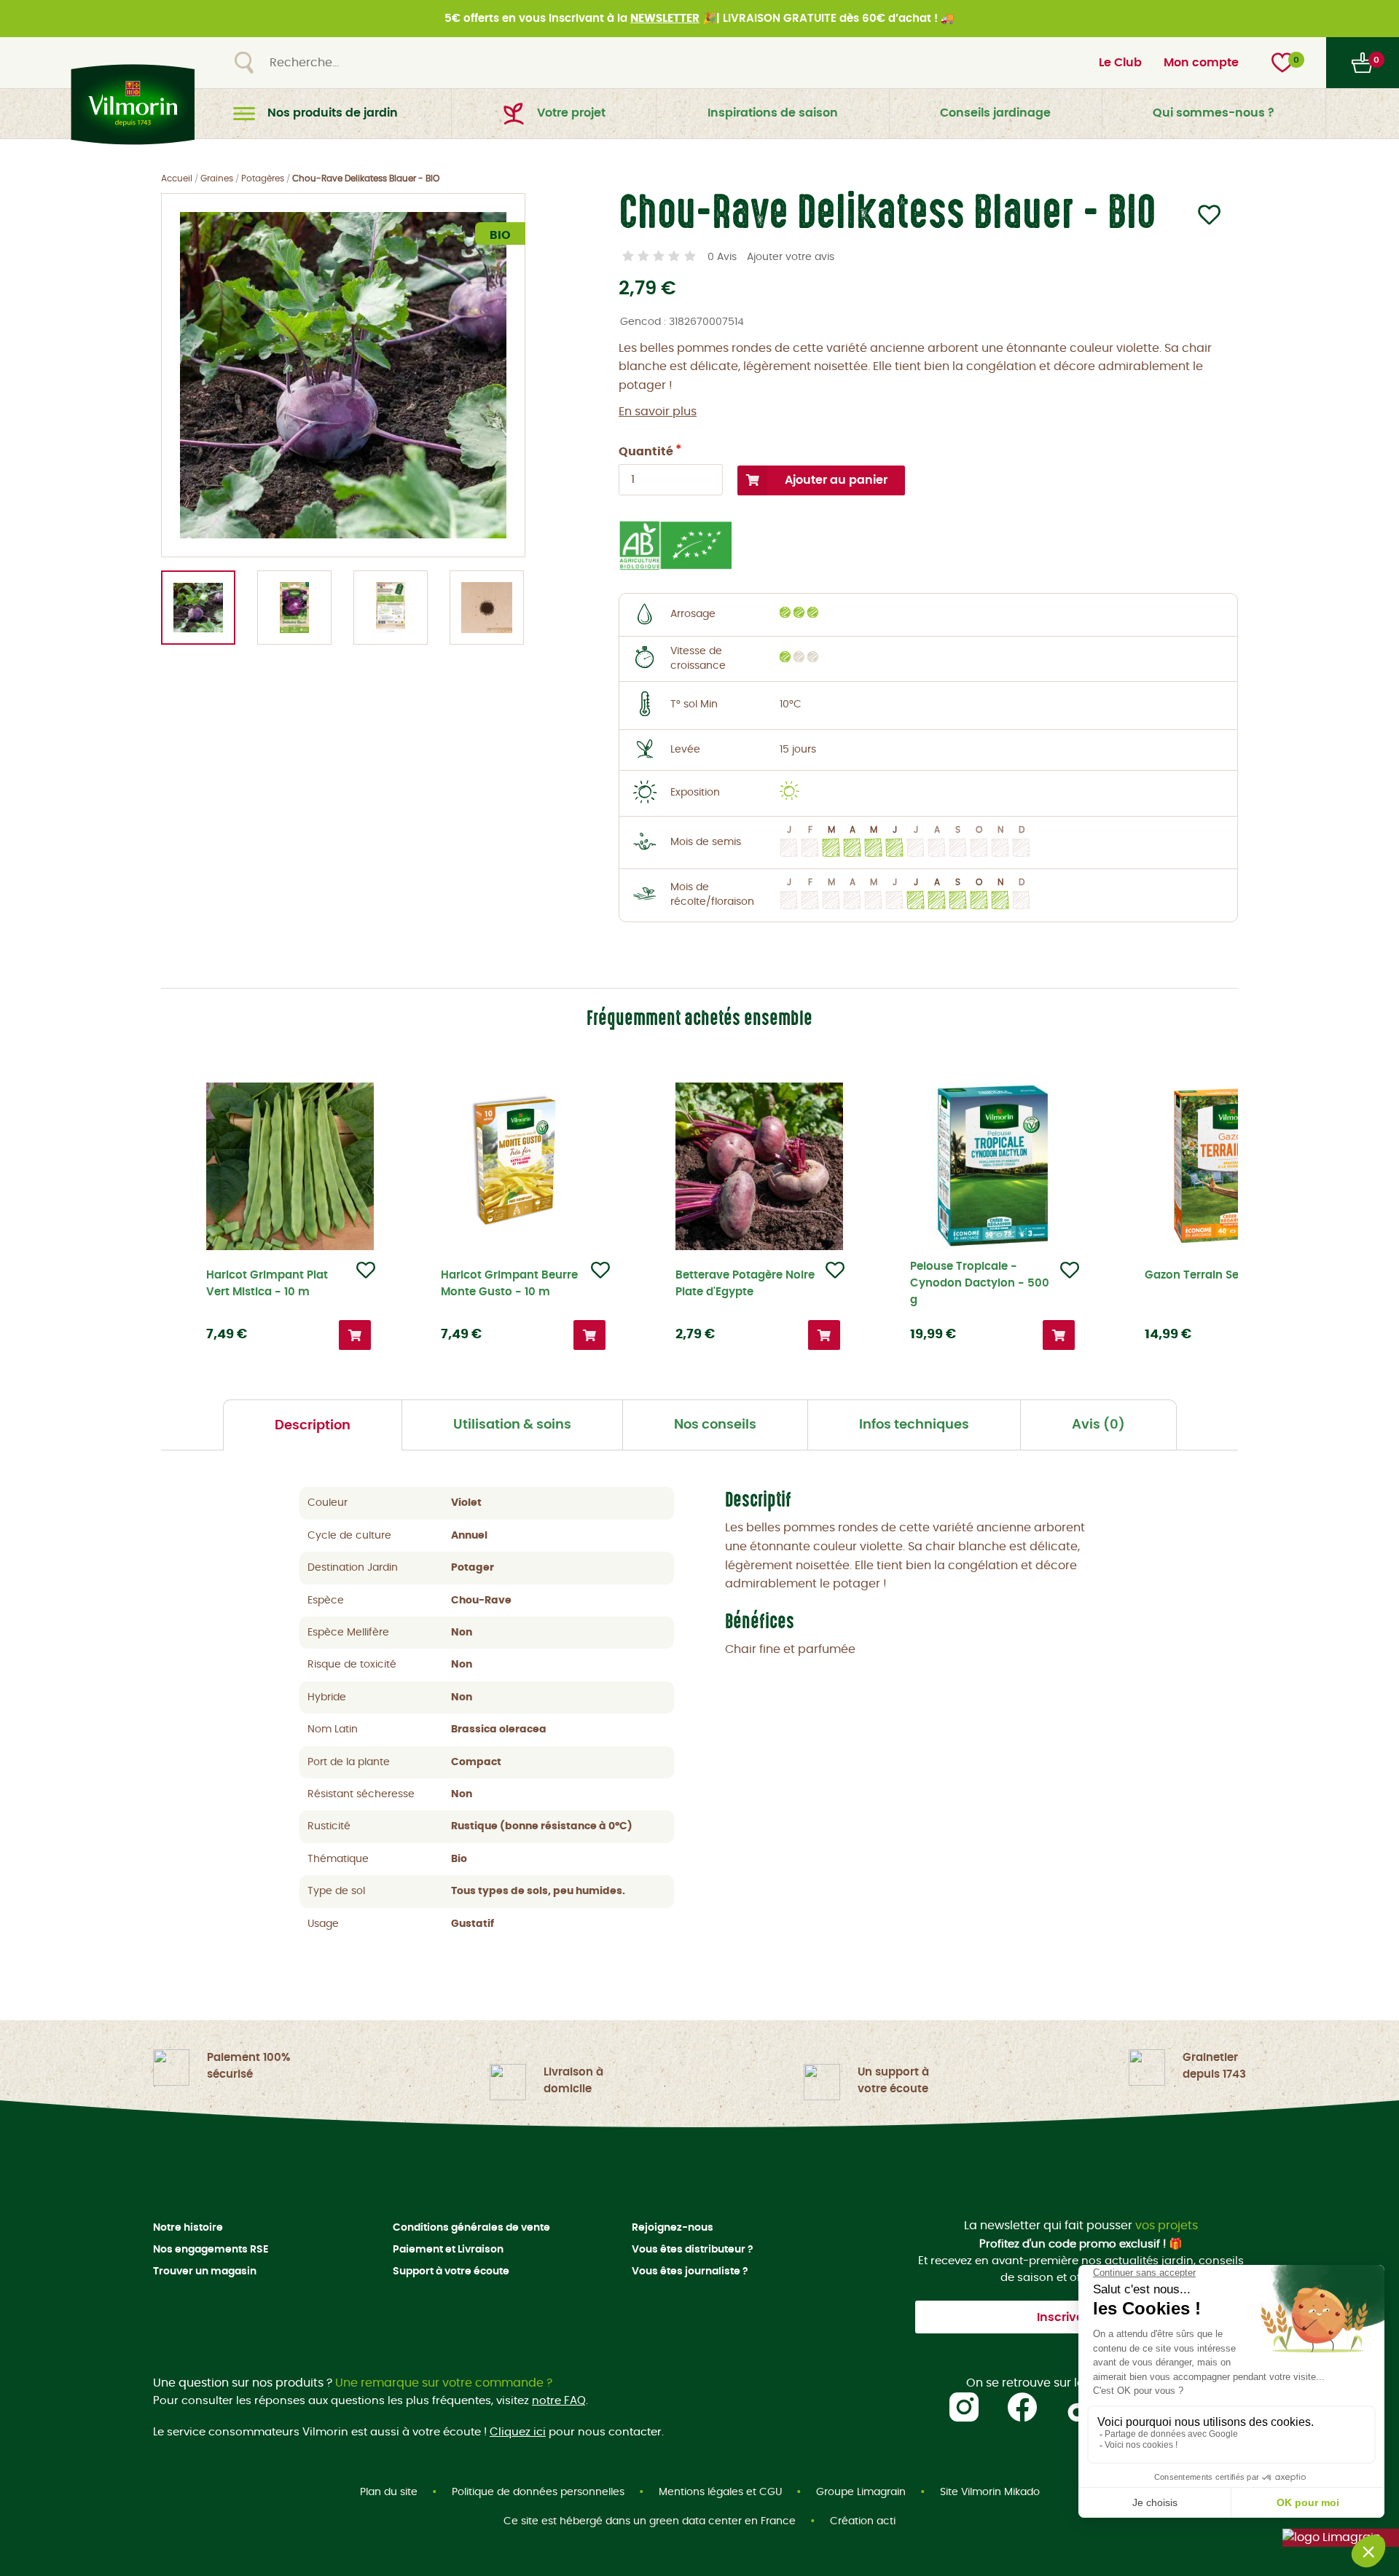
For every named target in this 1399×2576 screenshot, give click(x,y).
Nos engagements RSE (211, 2250)
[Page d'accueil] (129, 105)
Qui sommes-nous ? (1214, 113)
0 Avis (722, 257)
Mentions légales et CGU (720, 2492)
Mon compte (1201, 63)
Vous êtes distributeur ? (693, 2250)
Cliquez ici (518, 2432)
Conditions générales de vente (471, 2228)
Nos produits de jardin (333, 113)
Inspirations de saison (773, 113)
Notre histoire (188, 2228)
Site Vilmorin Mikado (990, 2492)
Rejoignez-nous (673, 2228)
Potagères (263, 178)
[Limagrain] (1341, 2538)
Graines (217, 178)
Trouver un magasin (205, 2271)
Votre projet (571, 113)
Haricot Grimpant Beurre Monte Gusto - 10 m (509, 1284)
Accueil (177, 178)
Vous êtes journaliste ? (690, 2271)
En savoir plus (658, 412)
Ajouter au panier (836, 480)
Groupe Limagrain (861, 2492)
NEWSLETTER (665, 19)
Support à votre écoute (451, 2271)
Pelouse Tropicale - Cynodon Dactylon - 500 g (980, 1283)
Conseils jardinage (995, 113)
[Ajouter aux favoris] (1200, 220)
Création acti (863, 2521)
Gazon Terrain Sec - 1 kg (1211, 1275)
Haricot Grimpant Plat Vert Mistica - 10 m (267, 1284)
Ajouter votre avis (791, 257)
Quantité (646, 452)
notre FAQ (559, 2401)
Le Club (1120, 63)
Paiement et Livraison (448, 2250)
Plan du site (389, 2492)
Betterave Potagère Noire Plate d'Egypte (745, 1284)
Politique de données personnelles (538, 2492)
